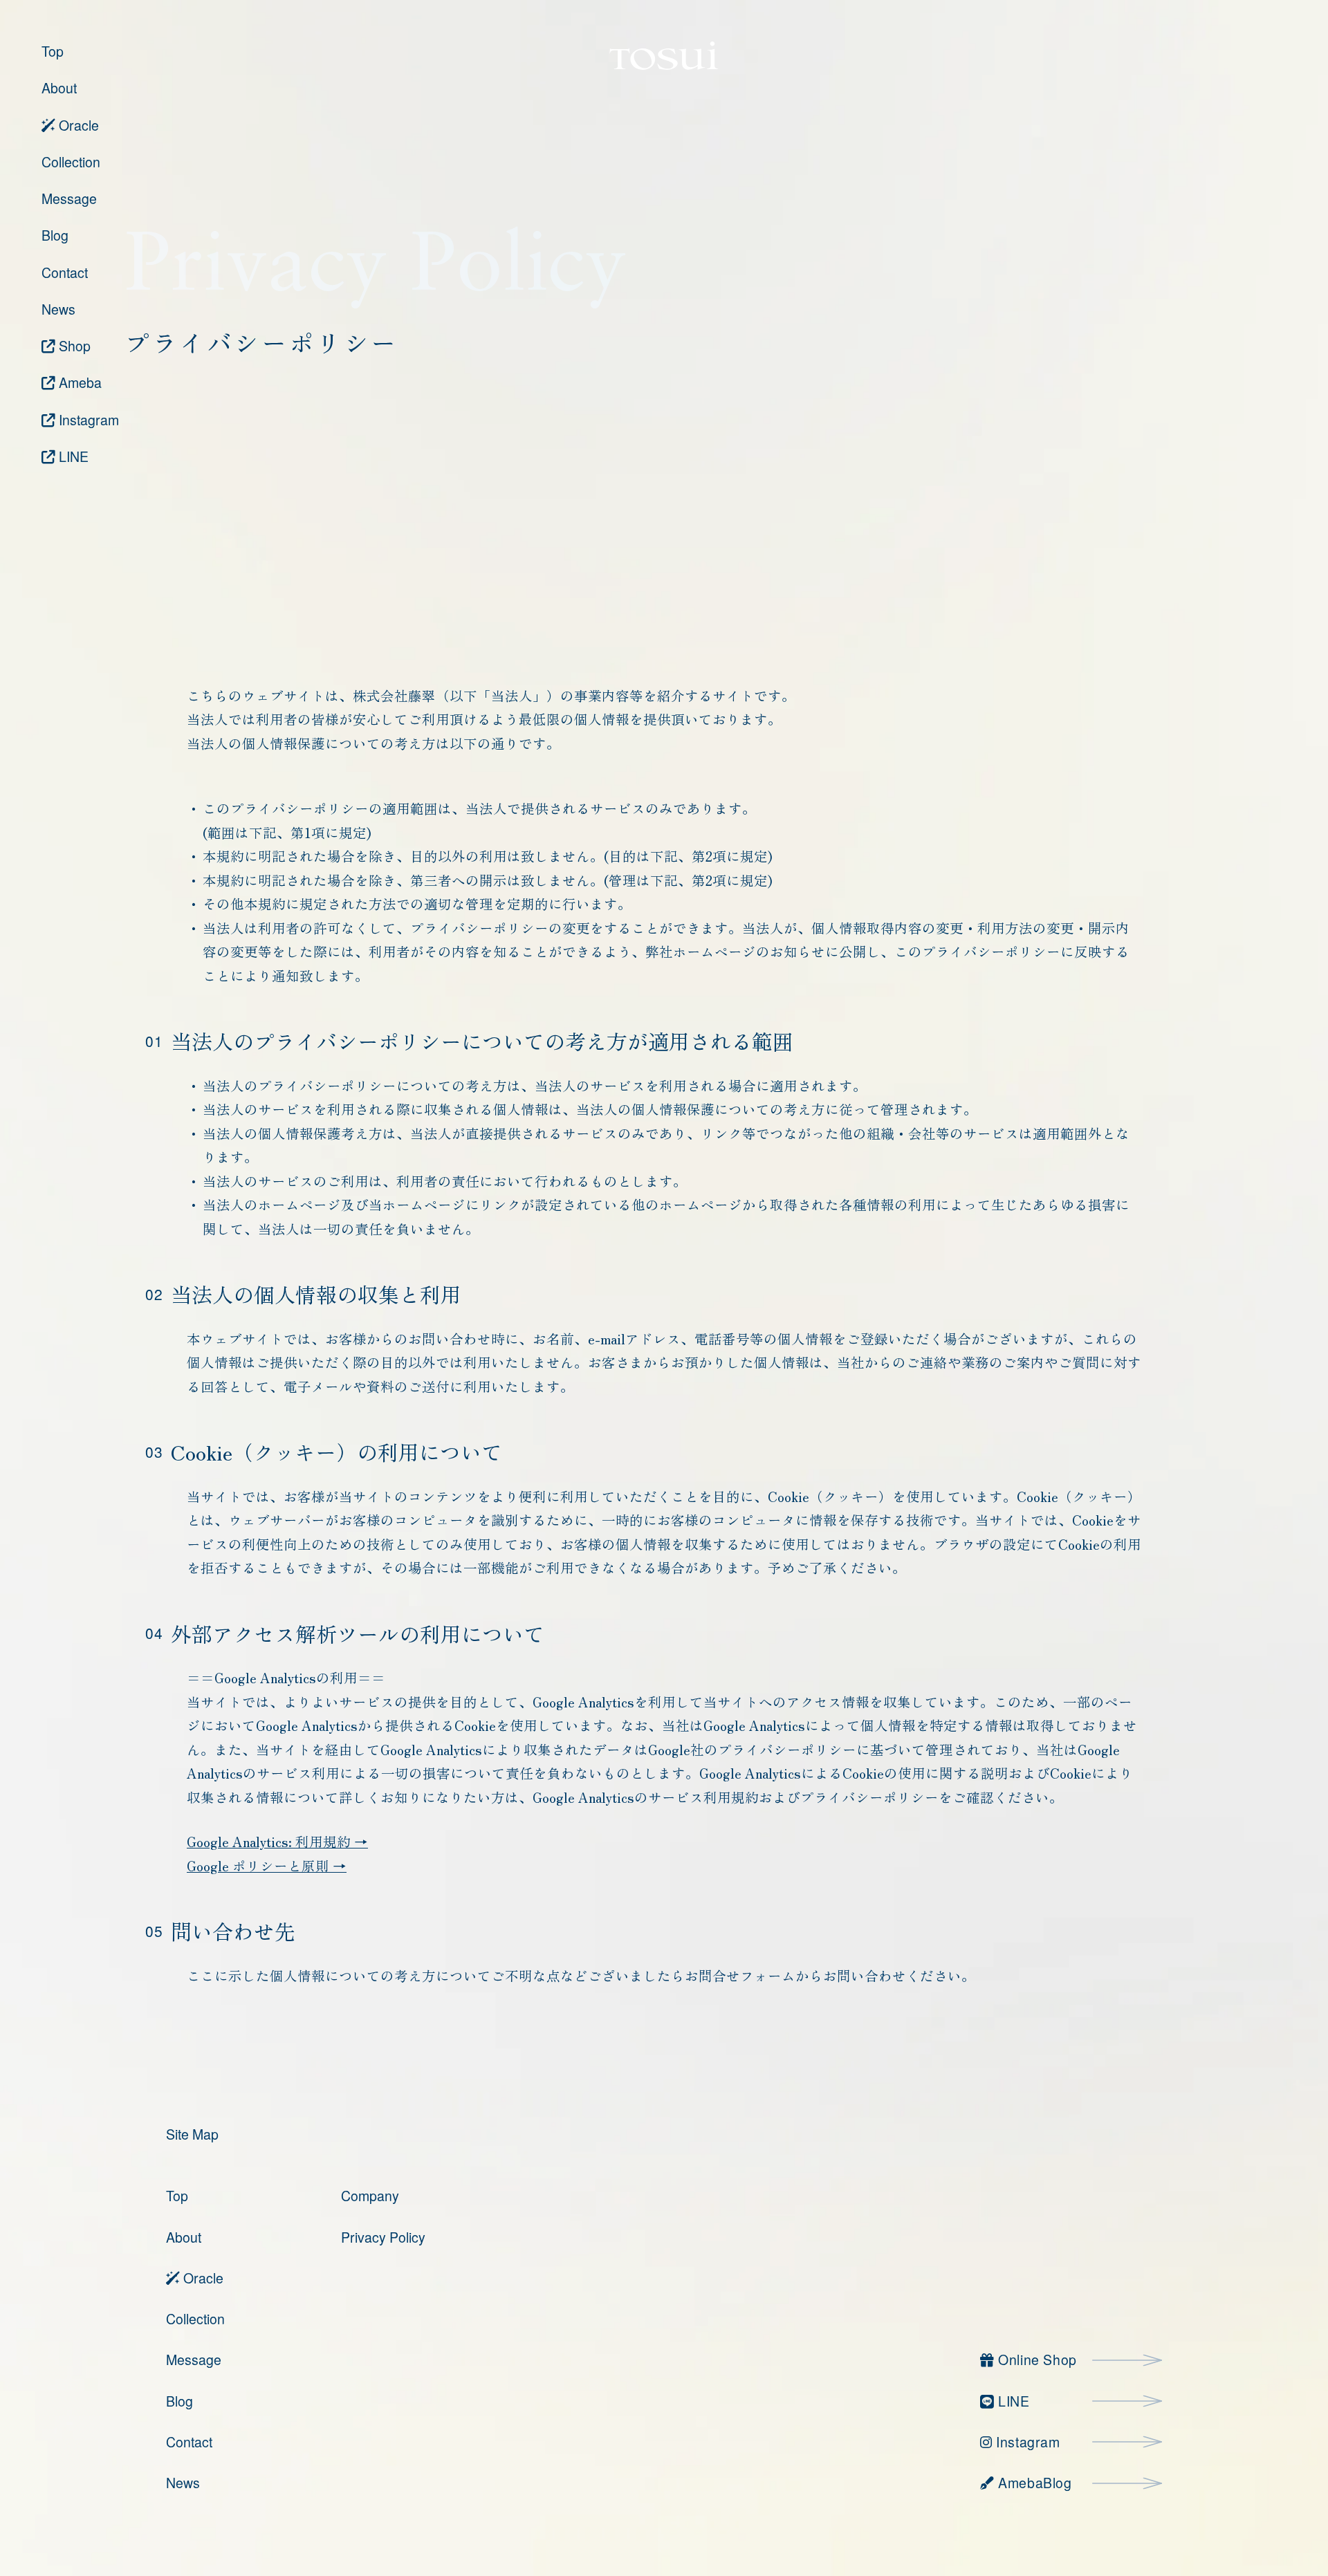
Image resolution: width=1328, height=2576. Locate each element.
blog (179, 2401)
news (183, 2483)
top (177, 2196)
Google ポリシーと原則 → (267, 1865)
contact (189, 2442)
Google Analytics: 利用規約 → (277, 1841)
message (194, 2360)
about (184, 2237)
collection (195, 2319)
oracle (202, 2278)
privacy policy (383, 2237)
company (370, 2196)
